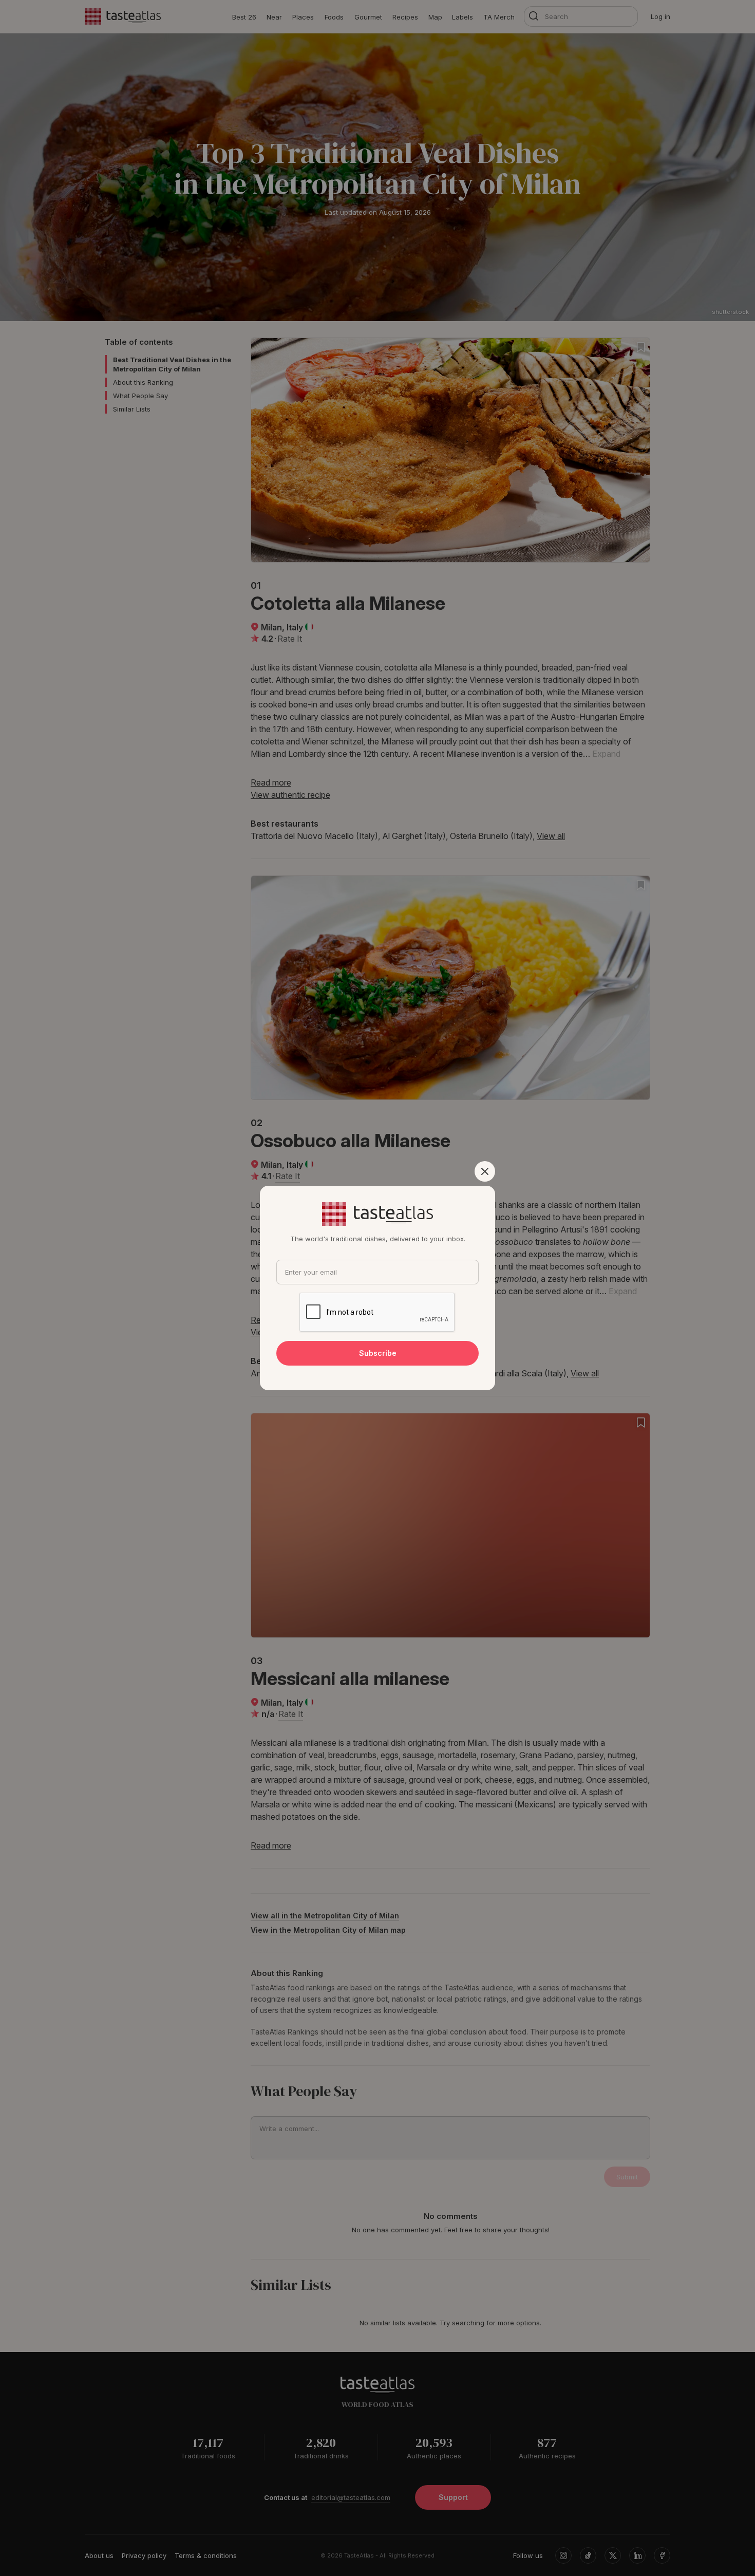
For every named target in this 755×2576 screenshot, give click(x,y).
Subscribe (378, 1353)
